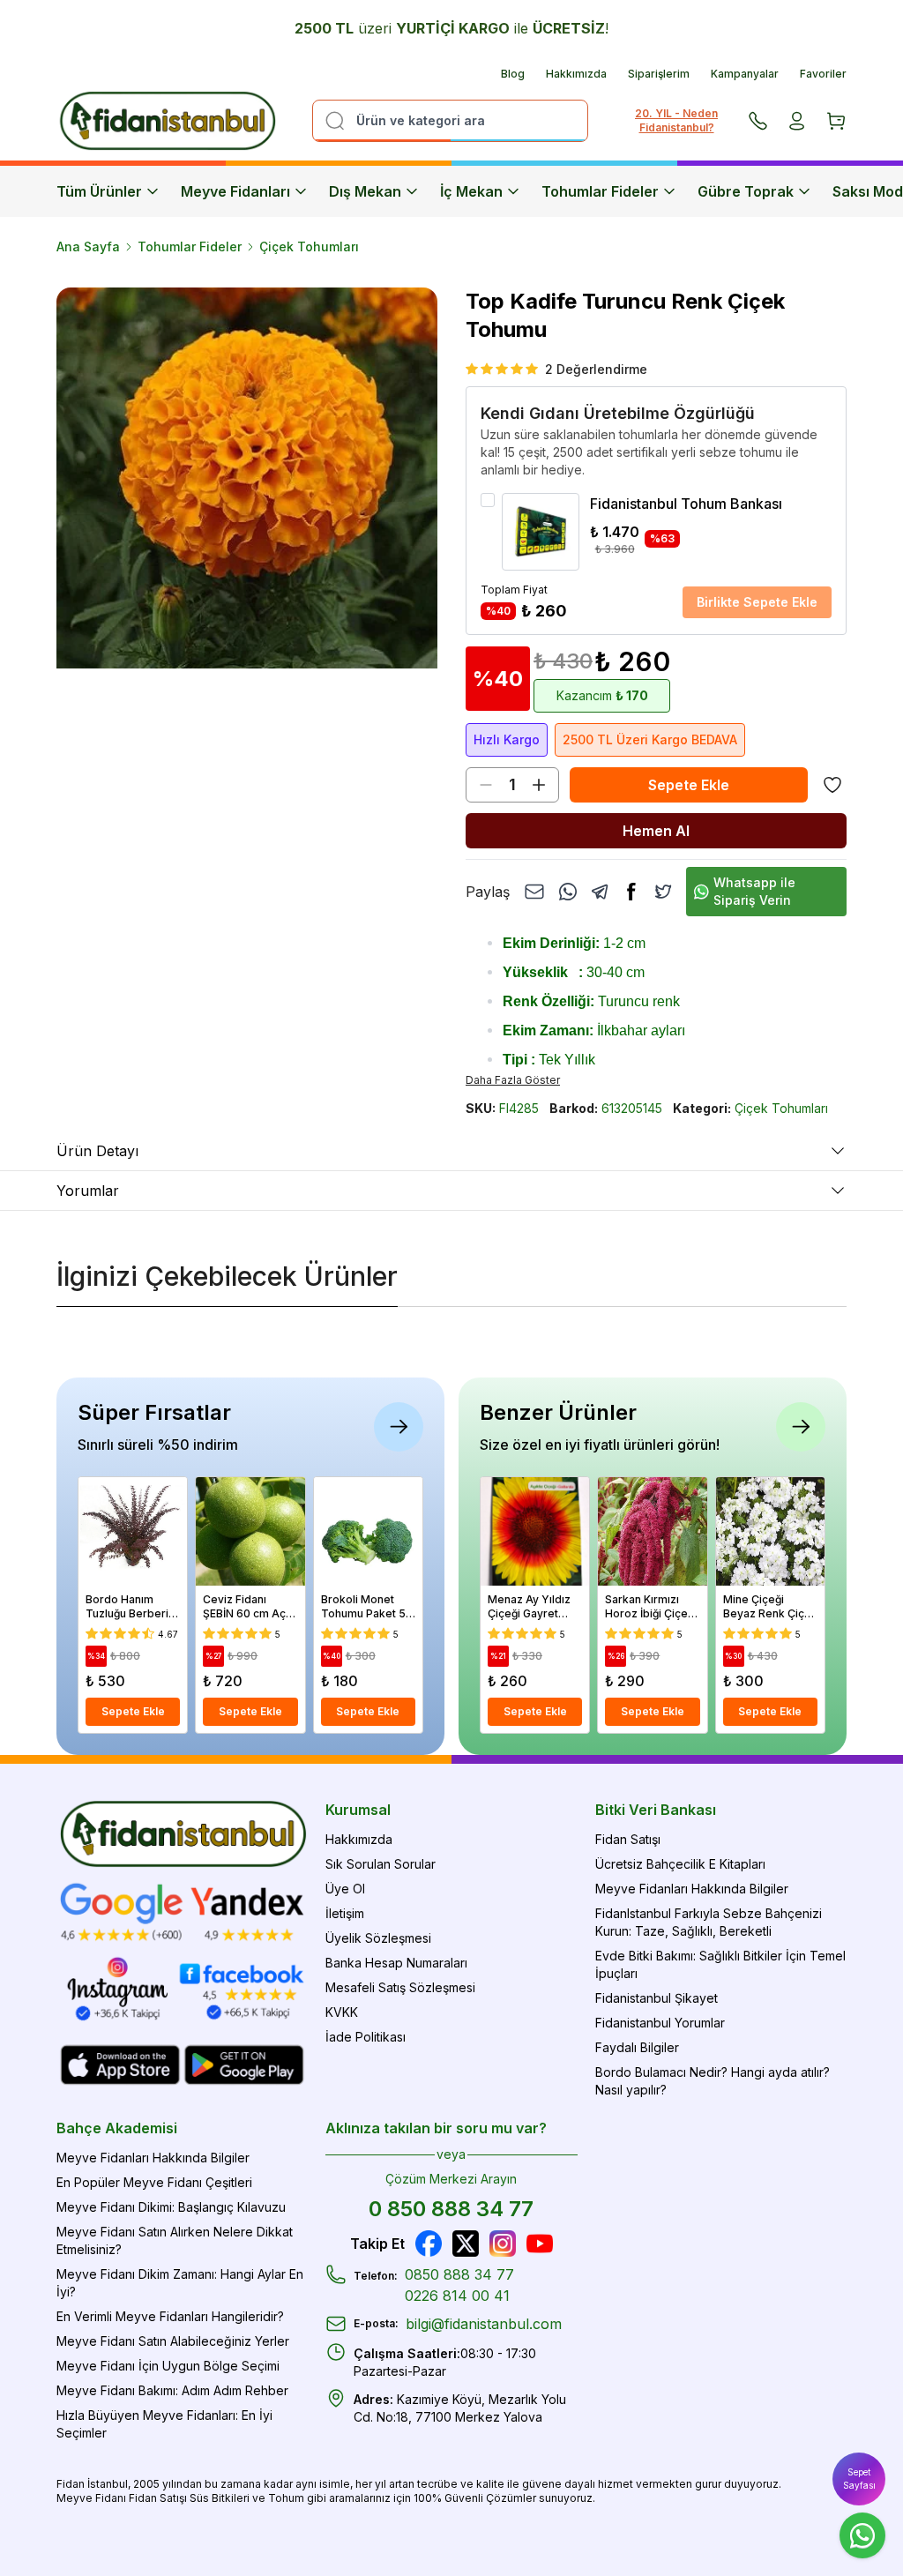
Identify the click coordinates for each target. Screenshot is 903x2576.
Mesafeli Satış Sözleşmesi (400, 1987)
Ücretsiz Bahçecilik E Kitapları (680, 1864)
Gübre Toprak (746, 191)
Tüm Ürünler (99, 191)
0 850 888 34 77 (451, 2209)
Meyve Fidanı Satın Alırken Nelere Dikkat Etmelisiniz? (175, 2240)
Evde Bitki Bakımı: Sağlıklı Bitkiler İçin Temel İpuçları (720, 1964)
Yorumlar (88, 1191)
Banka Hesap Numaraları (396, 1963)
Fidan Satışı (628, 1839)
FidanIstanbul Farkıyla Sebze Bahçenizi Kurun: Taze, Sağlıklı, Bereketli (709, 1922)
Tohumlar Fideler (600, 191)
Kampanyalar (745, 74)
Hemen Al (656, 831)
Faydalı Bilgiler (637, 2047)
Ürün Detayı (97, 1151)
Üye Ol (345, 1889)
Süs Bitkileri (220, 2498)
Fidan (71, 2484)
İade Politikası (366, 2037)
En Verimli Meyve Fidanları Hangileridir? (170, 2316)
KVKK (342, 2012)
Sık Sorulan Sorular (381, 1864)
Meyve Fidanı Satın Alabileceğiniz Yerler (173, 2341)
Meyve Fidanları (235, 191)
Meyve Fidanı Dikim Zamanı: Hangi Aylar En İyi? (180, 2283)
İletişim (345, 1913)
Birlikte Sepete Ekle (757, 602)
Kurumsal (358, 1810)
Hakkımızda (576, 74)
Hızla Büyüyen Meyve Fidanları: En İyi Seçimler (164, 2424)
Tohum (286, 2498)
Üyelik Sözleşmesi (378, 1938)
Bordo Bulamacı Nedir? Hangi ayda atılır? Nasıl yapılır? (713, 2081)
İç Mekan (471, 191)
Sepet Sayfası (859, 2479)
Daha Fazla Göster (513, 1080)
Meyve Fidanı (91, 2498)
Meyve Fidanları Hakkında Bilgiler (692, 1889)
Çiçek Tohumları (309, 246)
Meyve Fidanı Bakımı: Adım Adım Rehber (172, 2390)
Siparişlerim (659, 74)
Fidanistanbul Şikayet (657, 1998)
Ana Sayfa (88, 246)
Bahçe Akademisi (117, 2128)
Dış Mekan (365, 191)
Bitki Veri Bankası (656, 1810)
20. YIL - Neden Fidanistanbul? (676, 120)
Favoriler (823, 74)
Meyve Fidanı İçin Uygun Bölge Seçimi (168, 2366)
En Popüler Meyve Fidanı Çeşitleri (154, 2182)
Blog (513, 74)
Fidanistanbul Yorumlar (660, 2023)
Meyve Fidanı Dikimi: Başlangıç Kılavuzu (171, 2207)
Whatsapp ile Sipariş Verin (754, 891)
